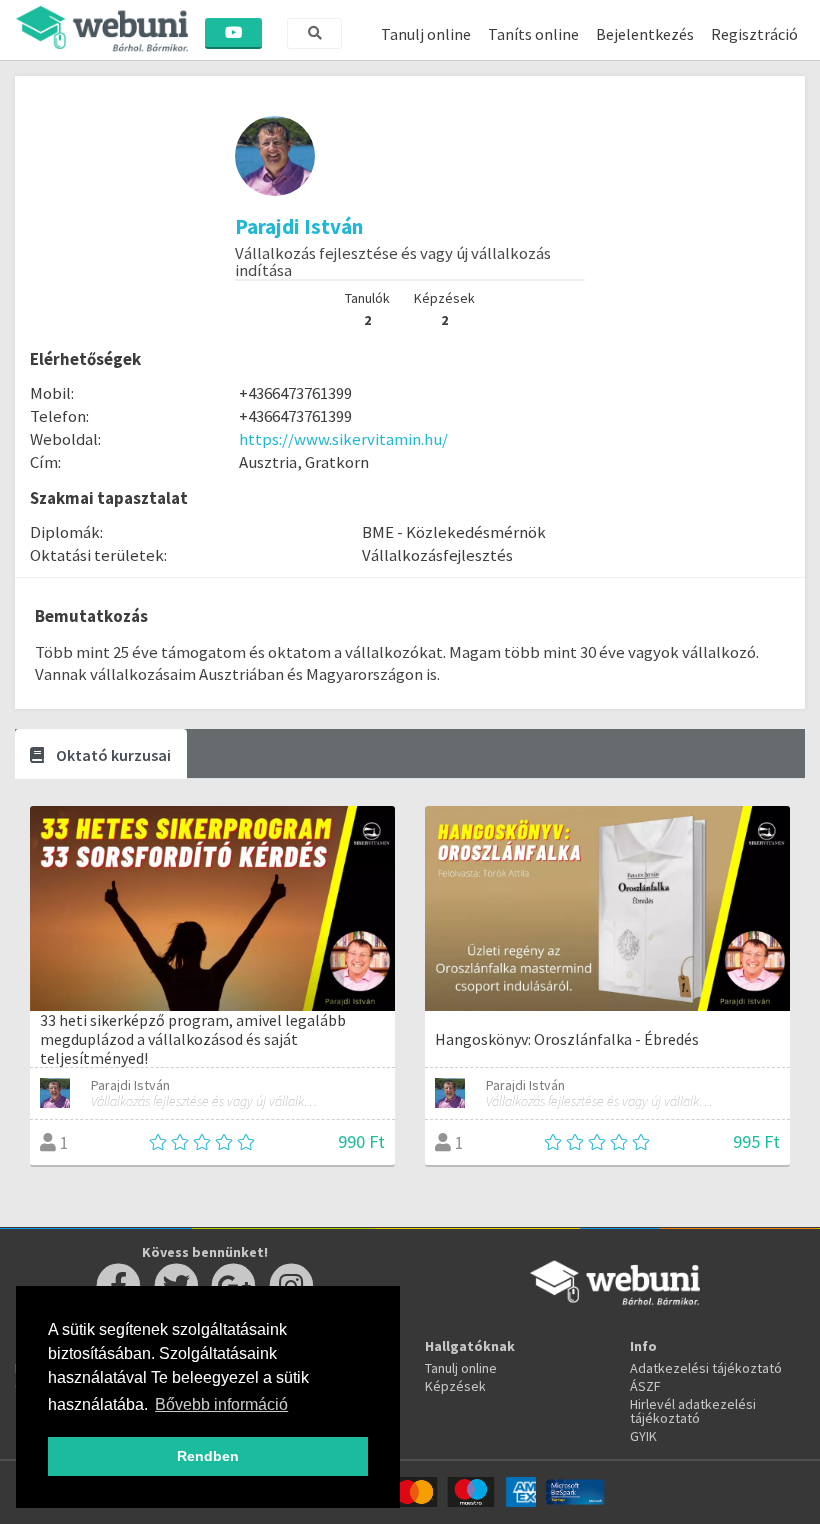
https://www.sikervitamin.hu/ (343, 439)
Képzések (455, 1386)
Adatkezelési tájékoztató (706, 1368)
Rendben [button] (208, 1456)
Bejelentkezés (645, 34)
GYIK (643, 1436)
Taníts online (533, 34)
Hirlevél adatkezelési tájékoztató (693, 1411)
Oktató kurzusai (112, 755)
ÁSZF (645, 1386)
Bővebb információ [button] (221, 1404)
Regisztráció (754, 34)
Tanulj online (426, 34)
